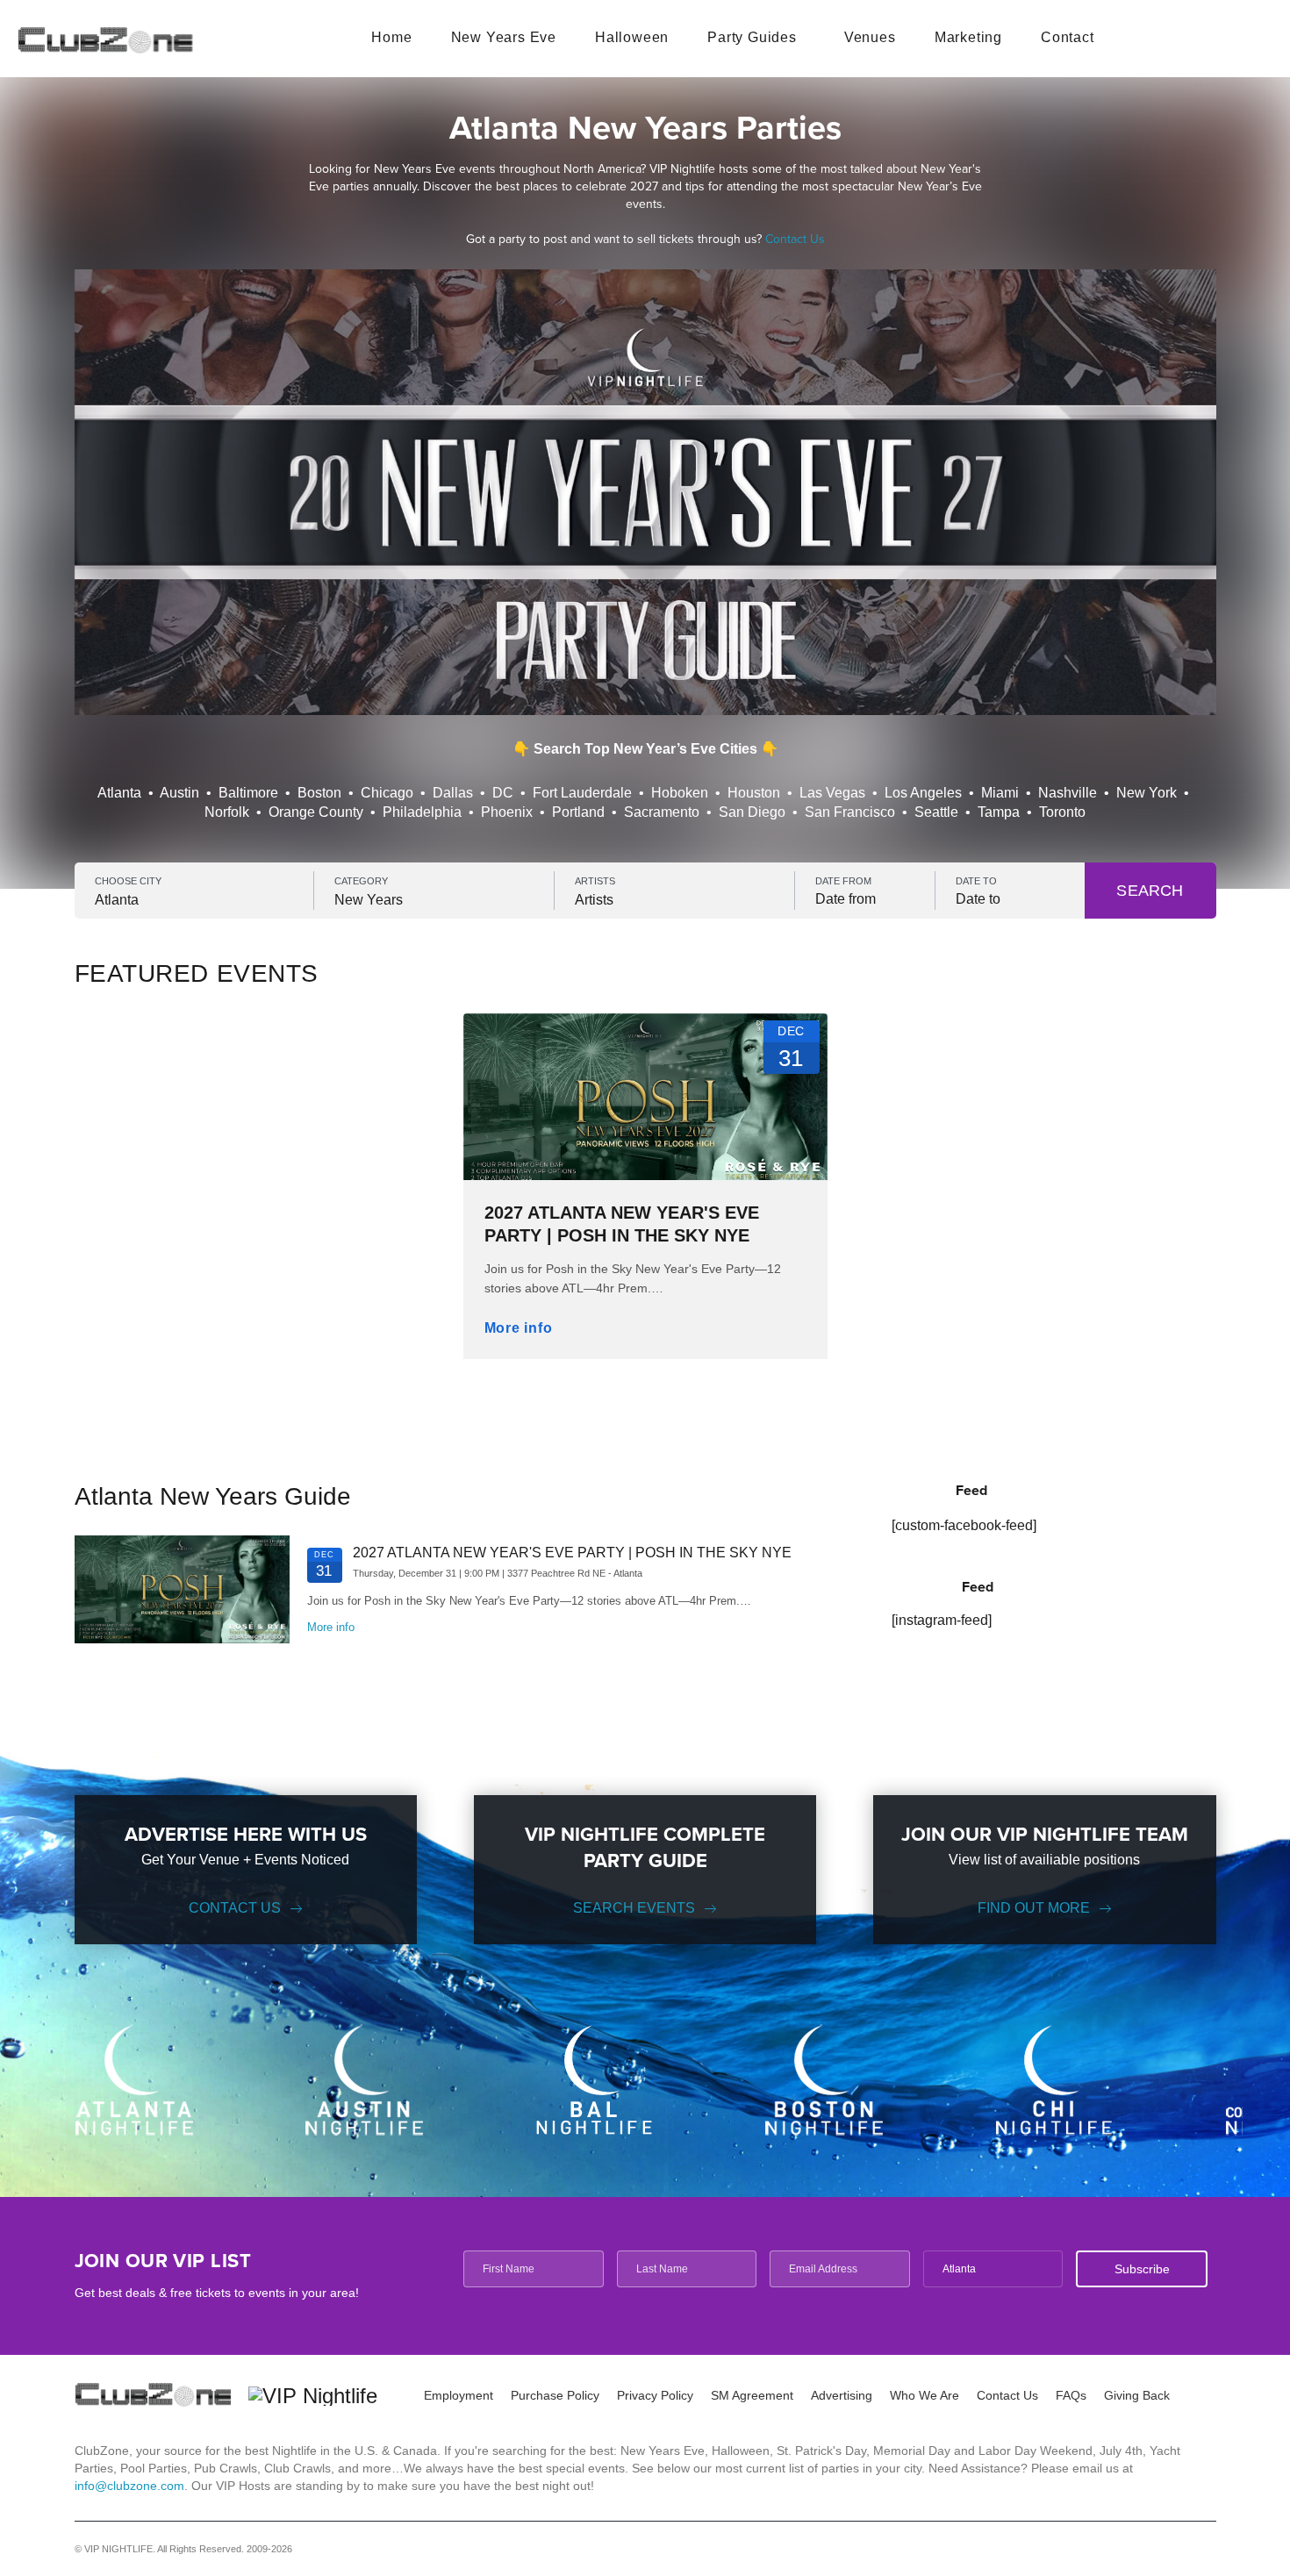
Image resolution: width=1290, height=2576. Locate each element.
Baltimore (248, 793)
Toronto (1062, 812)
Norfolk (227, 812)
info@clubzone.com (129, 2486)
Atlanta (119, 793)
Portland (578, 812)
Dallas (453, 793)
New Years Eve (504, 37)
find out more (1034, 1908)
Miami (1000, 793)
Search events (634, 1908)
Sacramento (662, 812)
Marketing (968, 37)
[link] (645, 1166)
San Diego (752, 812)
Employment (459, 2395)
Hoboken (680, 793)
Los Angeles (923, 793)
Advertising (842, 2395)
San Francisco (850, 812)
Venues (870, 37)
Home (391, 37)
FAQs (1071, 2395)
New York (1147, 793)
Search (1150, 891)
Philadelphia (422, 812)
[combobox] (194, 900)
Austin (179, 793)
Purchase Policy (555, 2395)
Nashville (1068, 793)
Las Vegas (832, 793)
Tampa (999, 812)
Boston (319, 793)
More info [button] (519, 1328)
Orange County (316, 812)
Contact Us (795, 239)
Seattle (936, 812)
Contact (1068, 37)
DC (503, 793)
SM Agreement (752, 2395)
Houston (754, 793)
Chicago (387, 793)
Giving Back (1137, 2395)
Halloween (632, 37)
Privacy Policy (655, 2395)
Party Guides (752, 37)
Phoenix (507, 812)
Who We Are (924, 2395)
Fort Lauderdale (582, 793)
